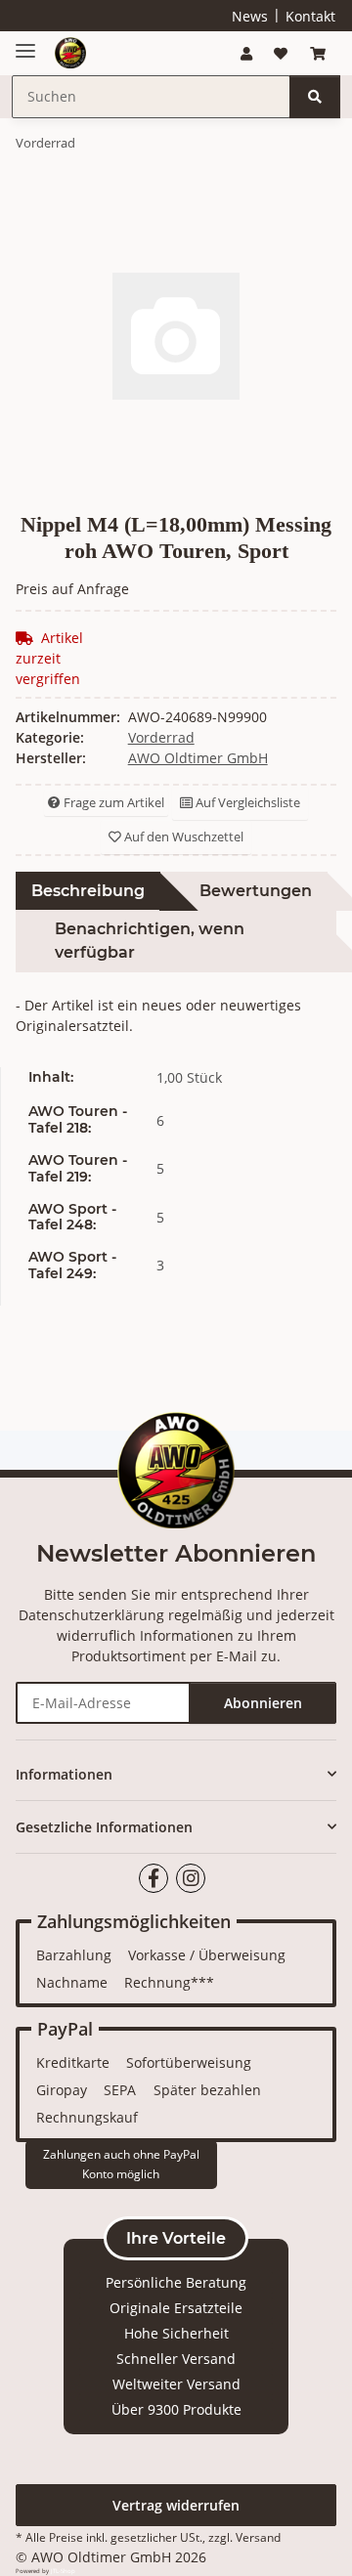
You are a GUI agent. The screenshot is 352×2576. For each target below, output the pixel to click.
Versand (258, 2537)
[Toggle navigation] (25, 43)
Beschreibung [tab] (88, 891)
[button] (246, 53)
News (250, 16)
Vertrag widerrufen (176, 2505)
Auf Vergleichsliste (246, 802)
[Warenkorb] (318, 53)
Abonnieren (263, 1703)
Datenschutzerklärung (91, 1615)
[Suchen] (315, 97)
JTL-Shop (63, 2571)
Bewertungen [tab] (256, 891)
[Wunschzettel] (281, 53)
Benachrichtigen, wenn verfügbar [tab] (150, 941)
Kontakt (310, 16)
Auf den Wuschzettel (182, 837)
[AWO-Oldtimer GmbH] (70, 53)
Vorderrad (161, 737)
